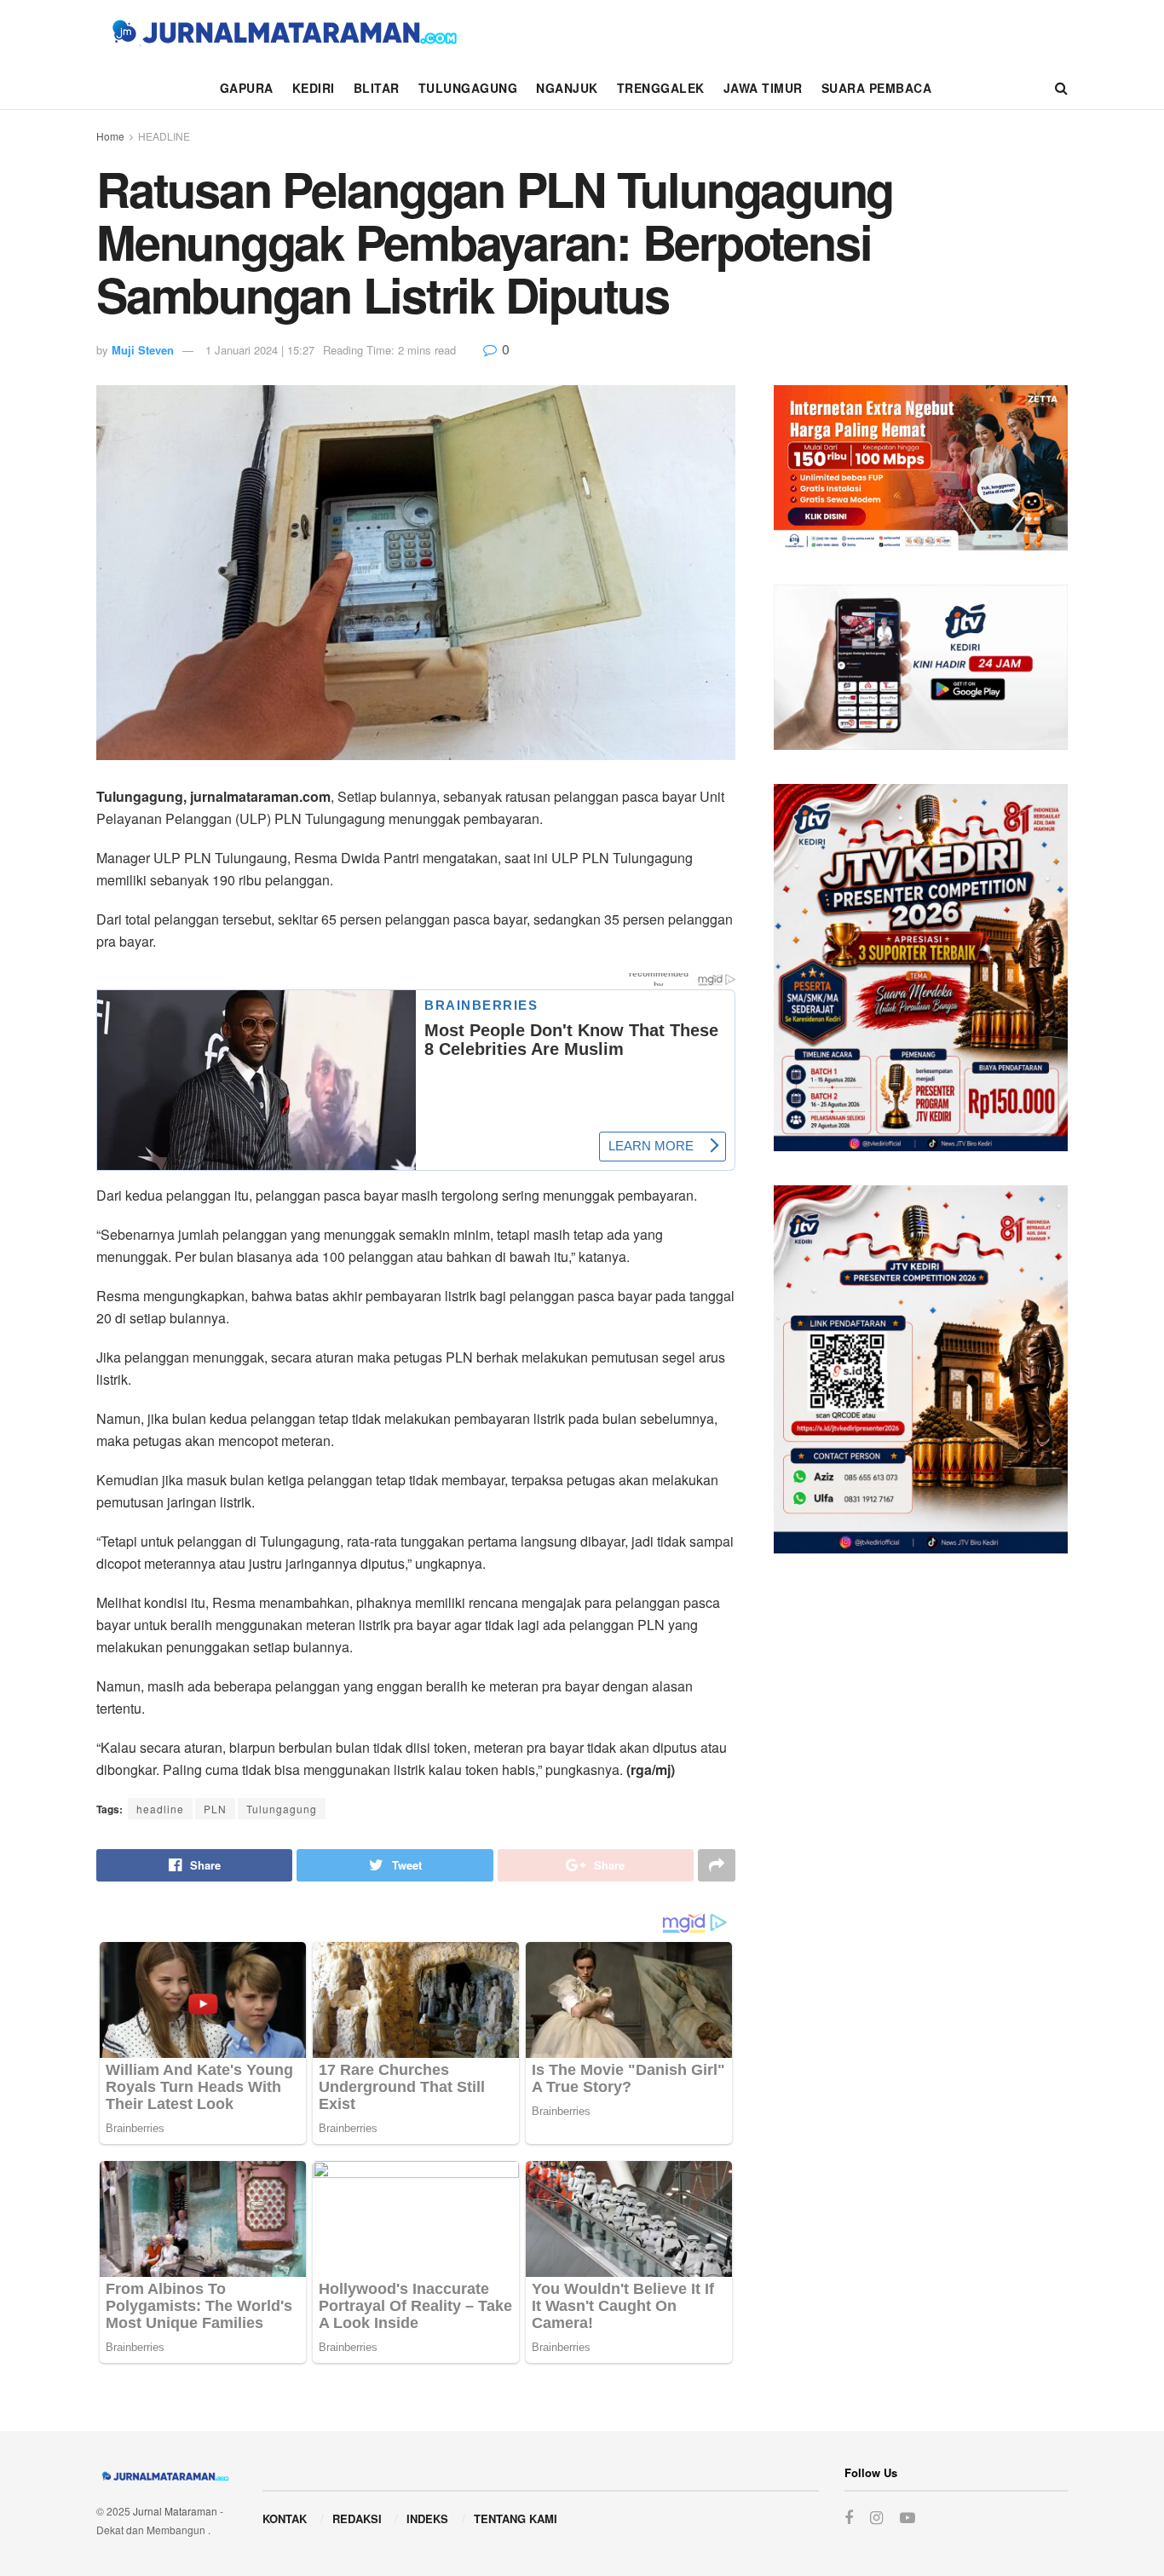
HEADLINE (164, 136)
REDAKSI (357, 2518)
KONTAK (285, 2518)
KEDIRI (314, 88)
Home (110, 136)
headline (160, 1809)
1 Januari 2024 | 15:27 (260, 350)
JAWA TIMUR (763, 88)
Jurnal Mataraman (175, 2511)
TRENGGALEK (661, 88)
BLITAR (377, 88)
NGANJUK (567, 88)
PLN (215, 1809)
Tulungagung (282, 1809)
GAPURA (247, 88)
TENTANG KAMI (516, 2518)
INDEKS (427, 2518)
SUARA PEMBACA (877, 88)
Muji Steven (143, 350)
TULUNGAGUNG (468, 88)
